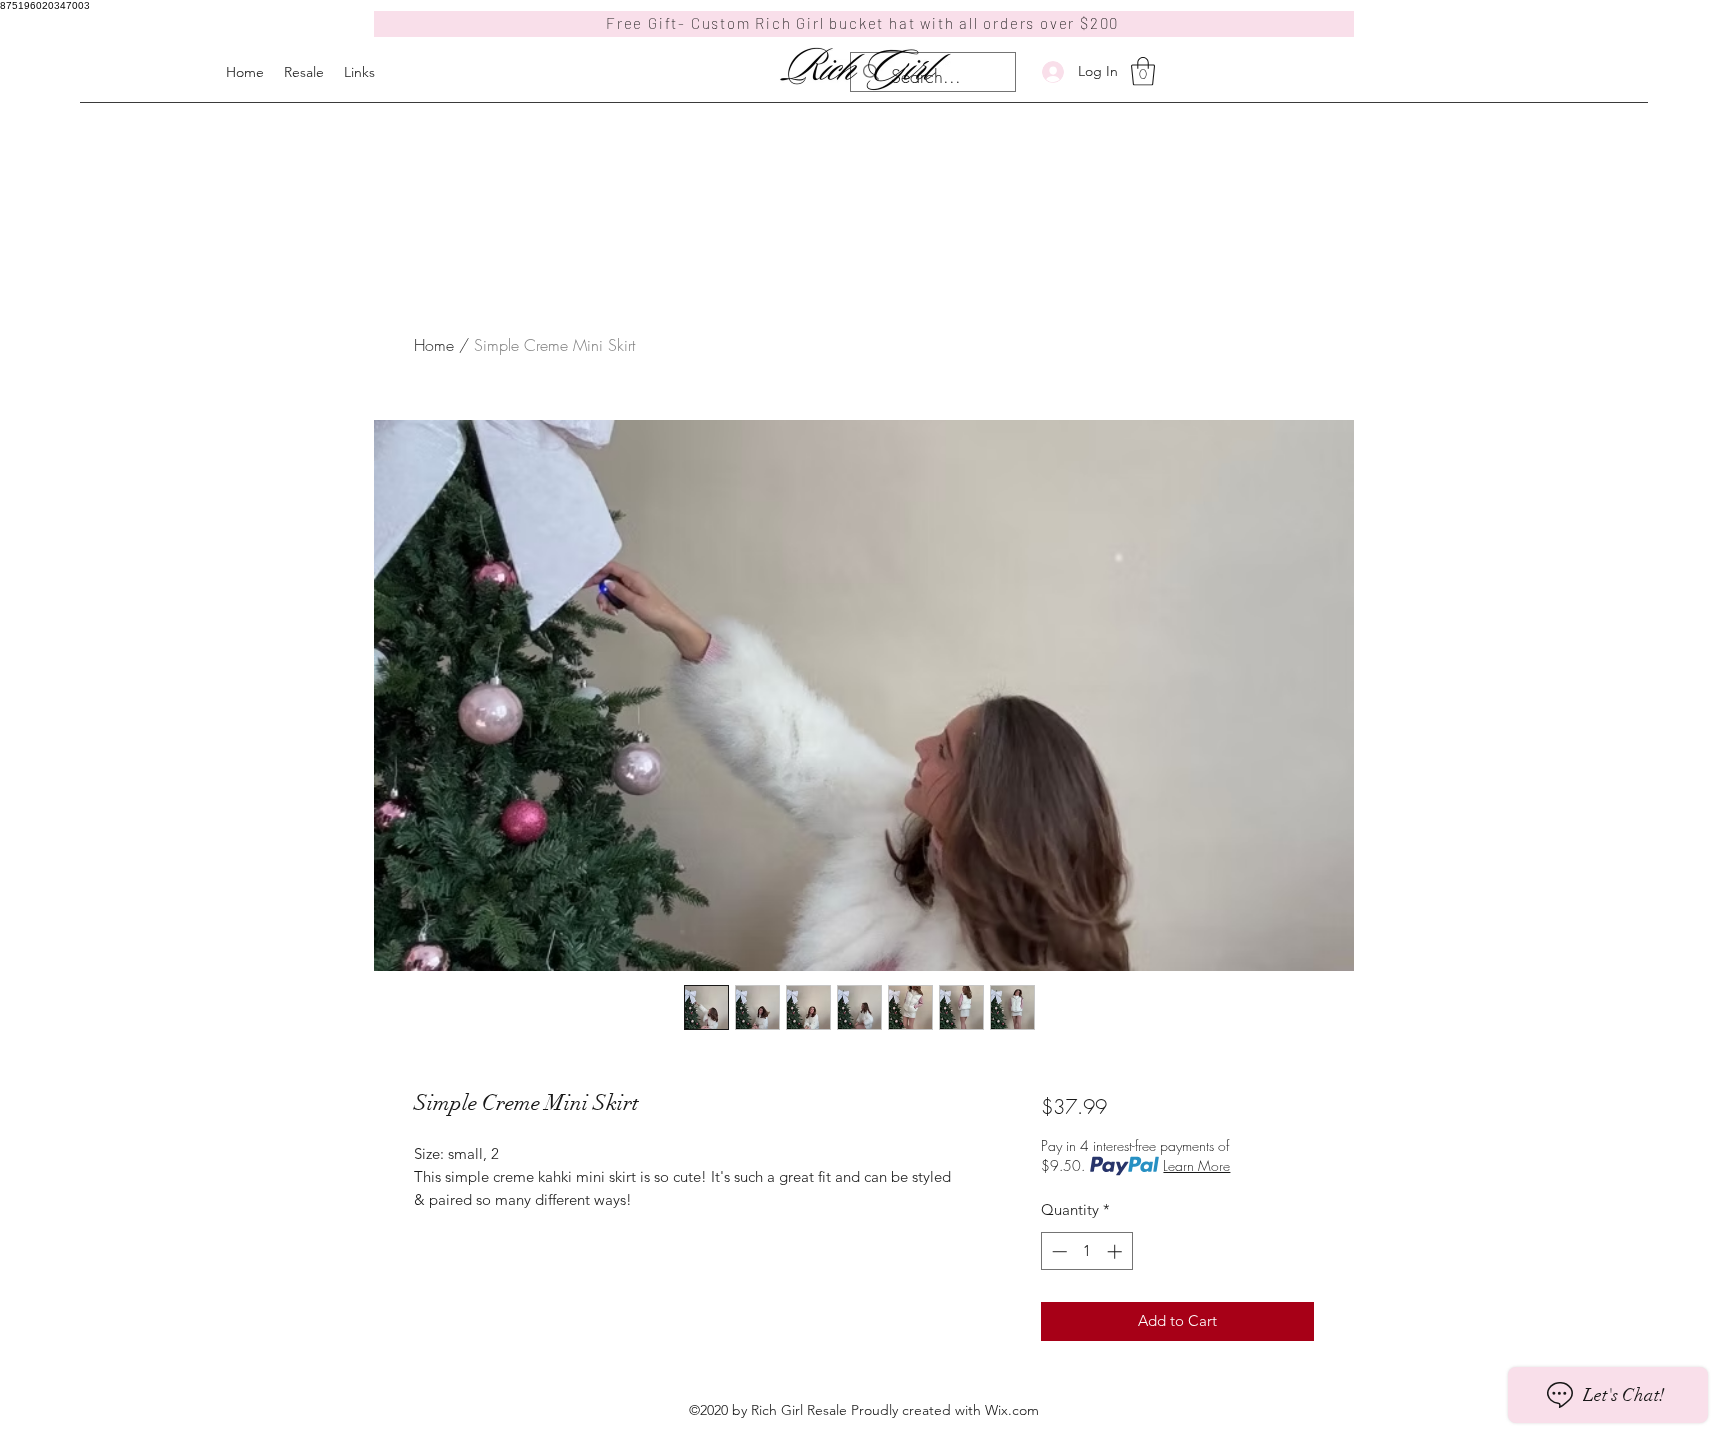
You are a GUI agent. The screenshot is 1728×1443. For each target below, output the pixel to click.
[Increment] (1116, 1251)
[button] (1143, 71)
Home (434, 345)
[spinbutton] (1086, 1251)
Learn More (1196, 1165)
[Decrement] (1057, 1251)
